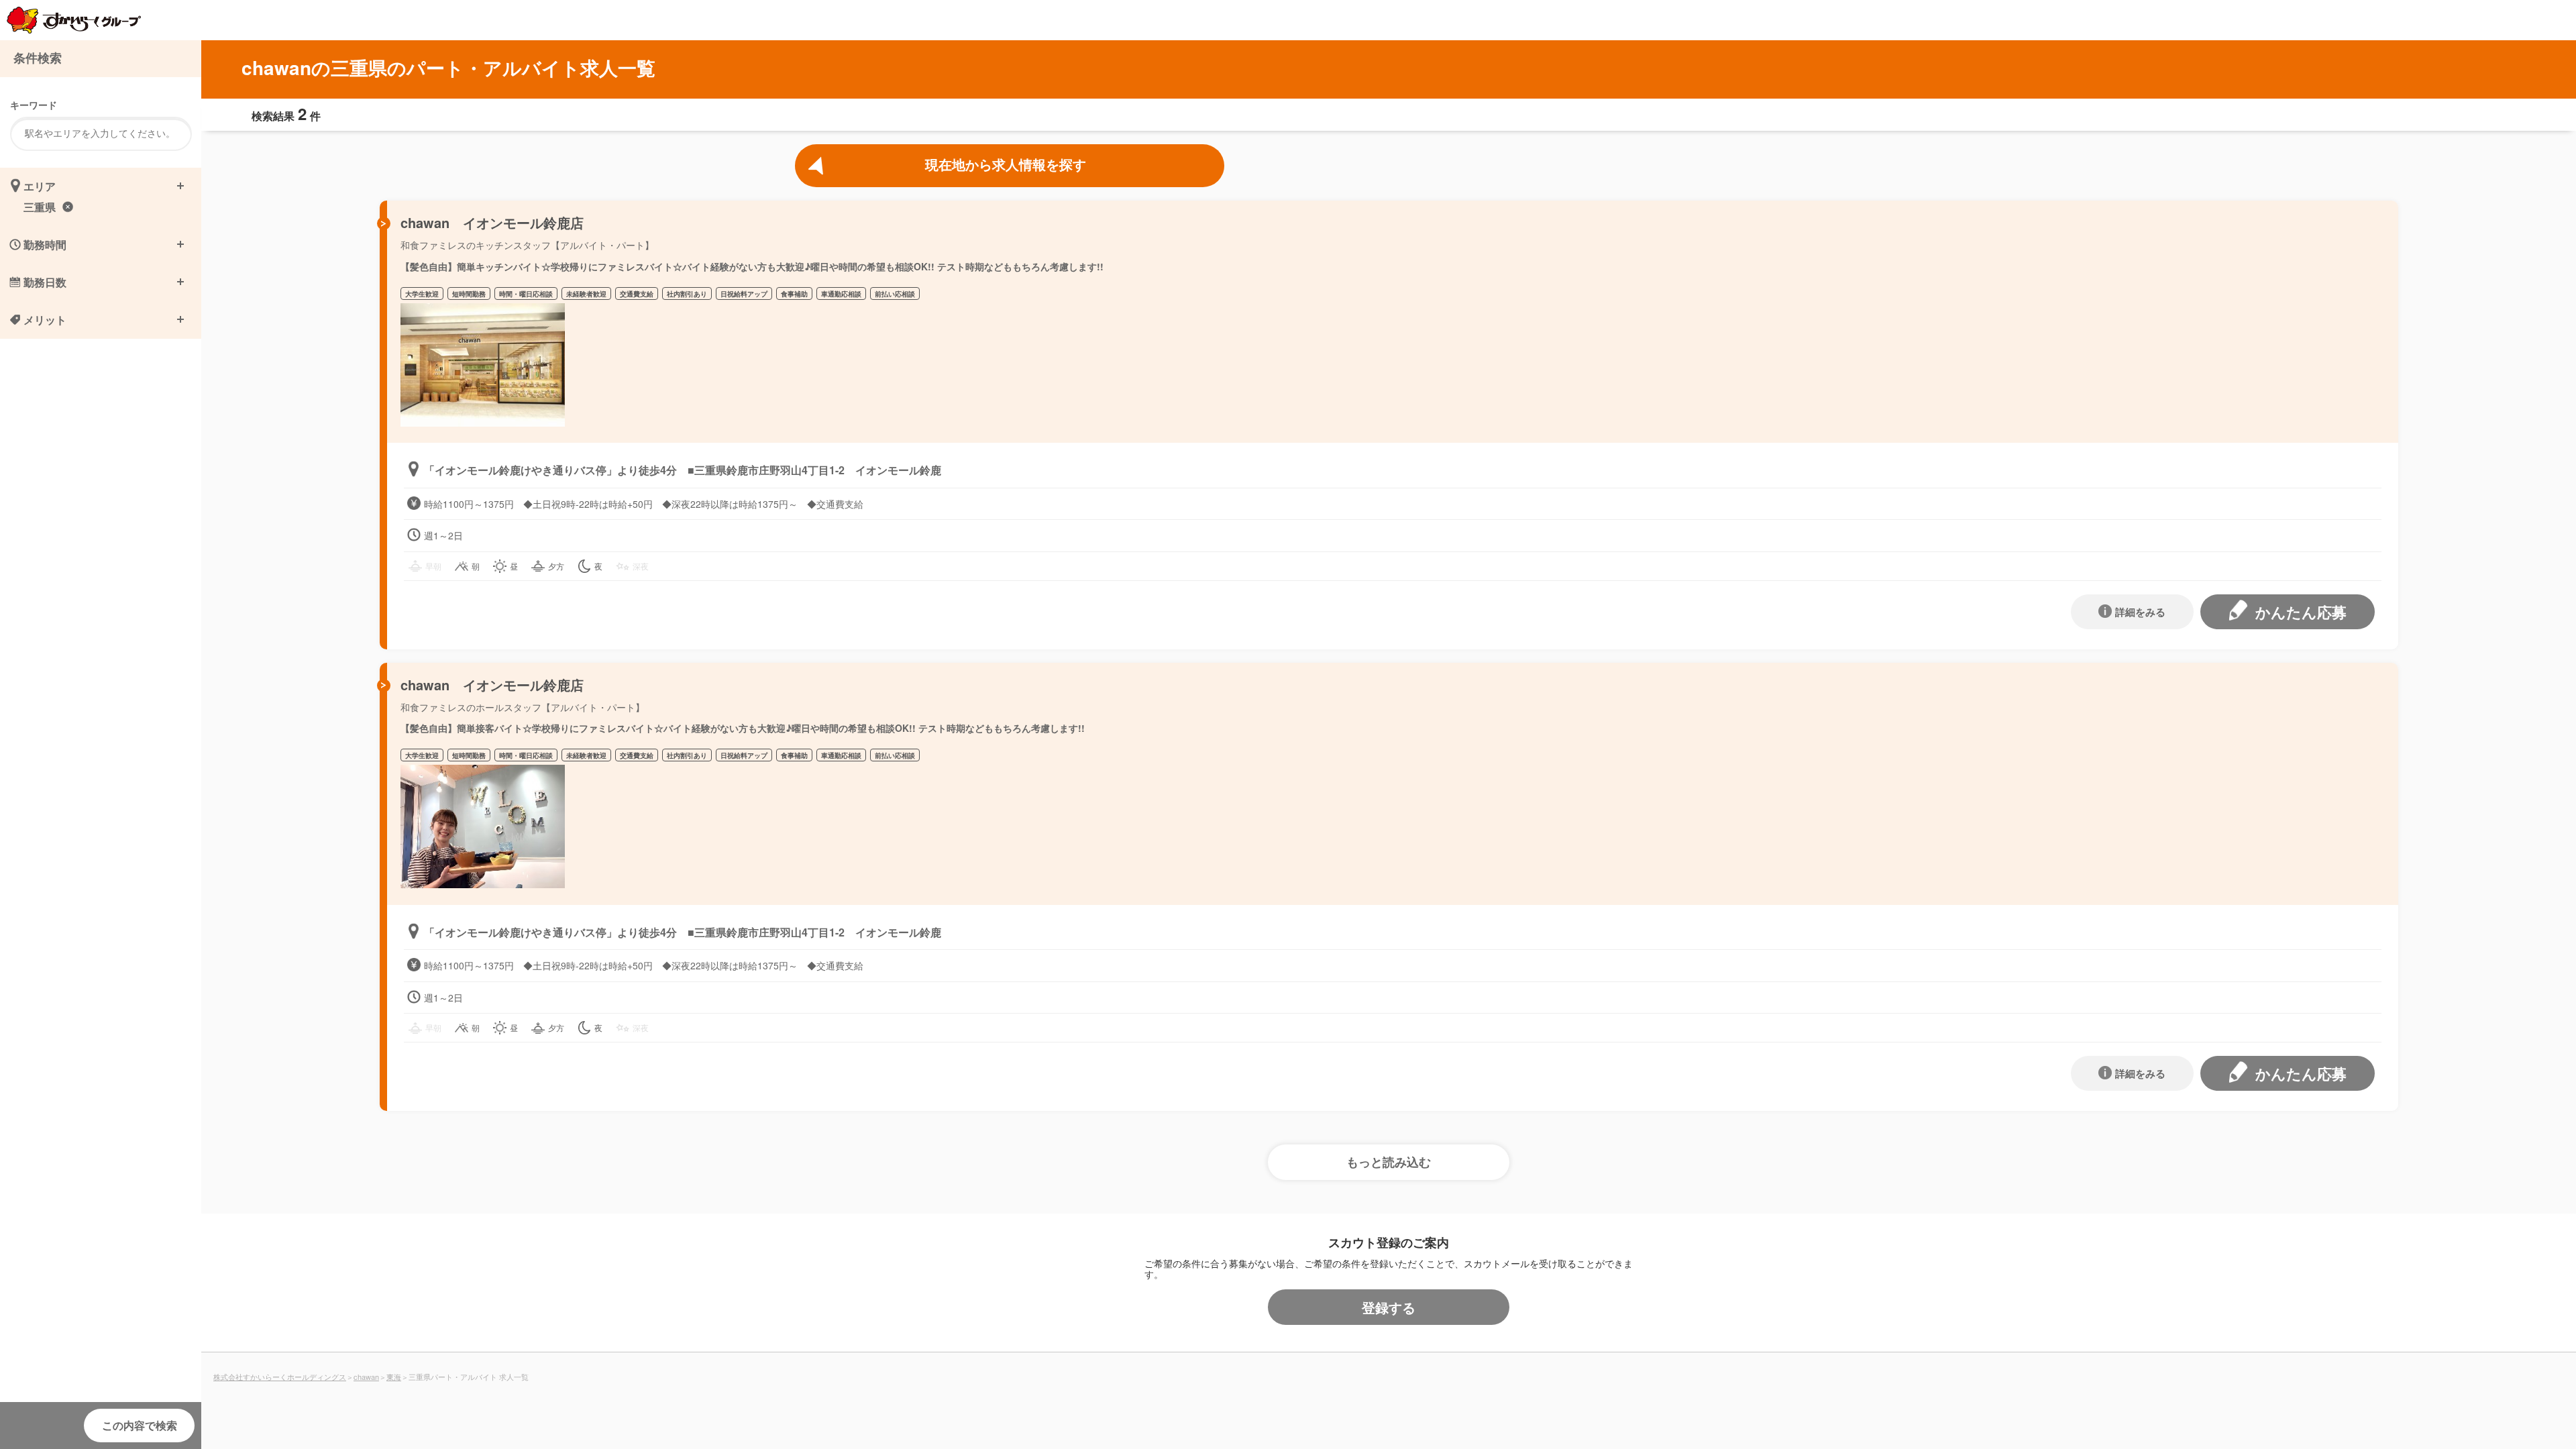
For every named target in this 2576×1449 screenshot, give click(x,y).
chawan (366, 1377)
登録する (1389, 1307)
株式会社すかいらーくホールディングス (280, 1377)
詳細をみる (2140, 612)
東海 (394, 1377)
